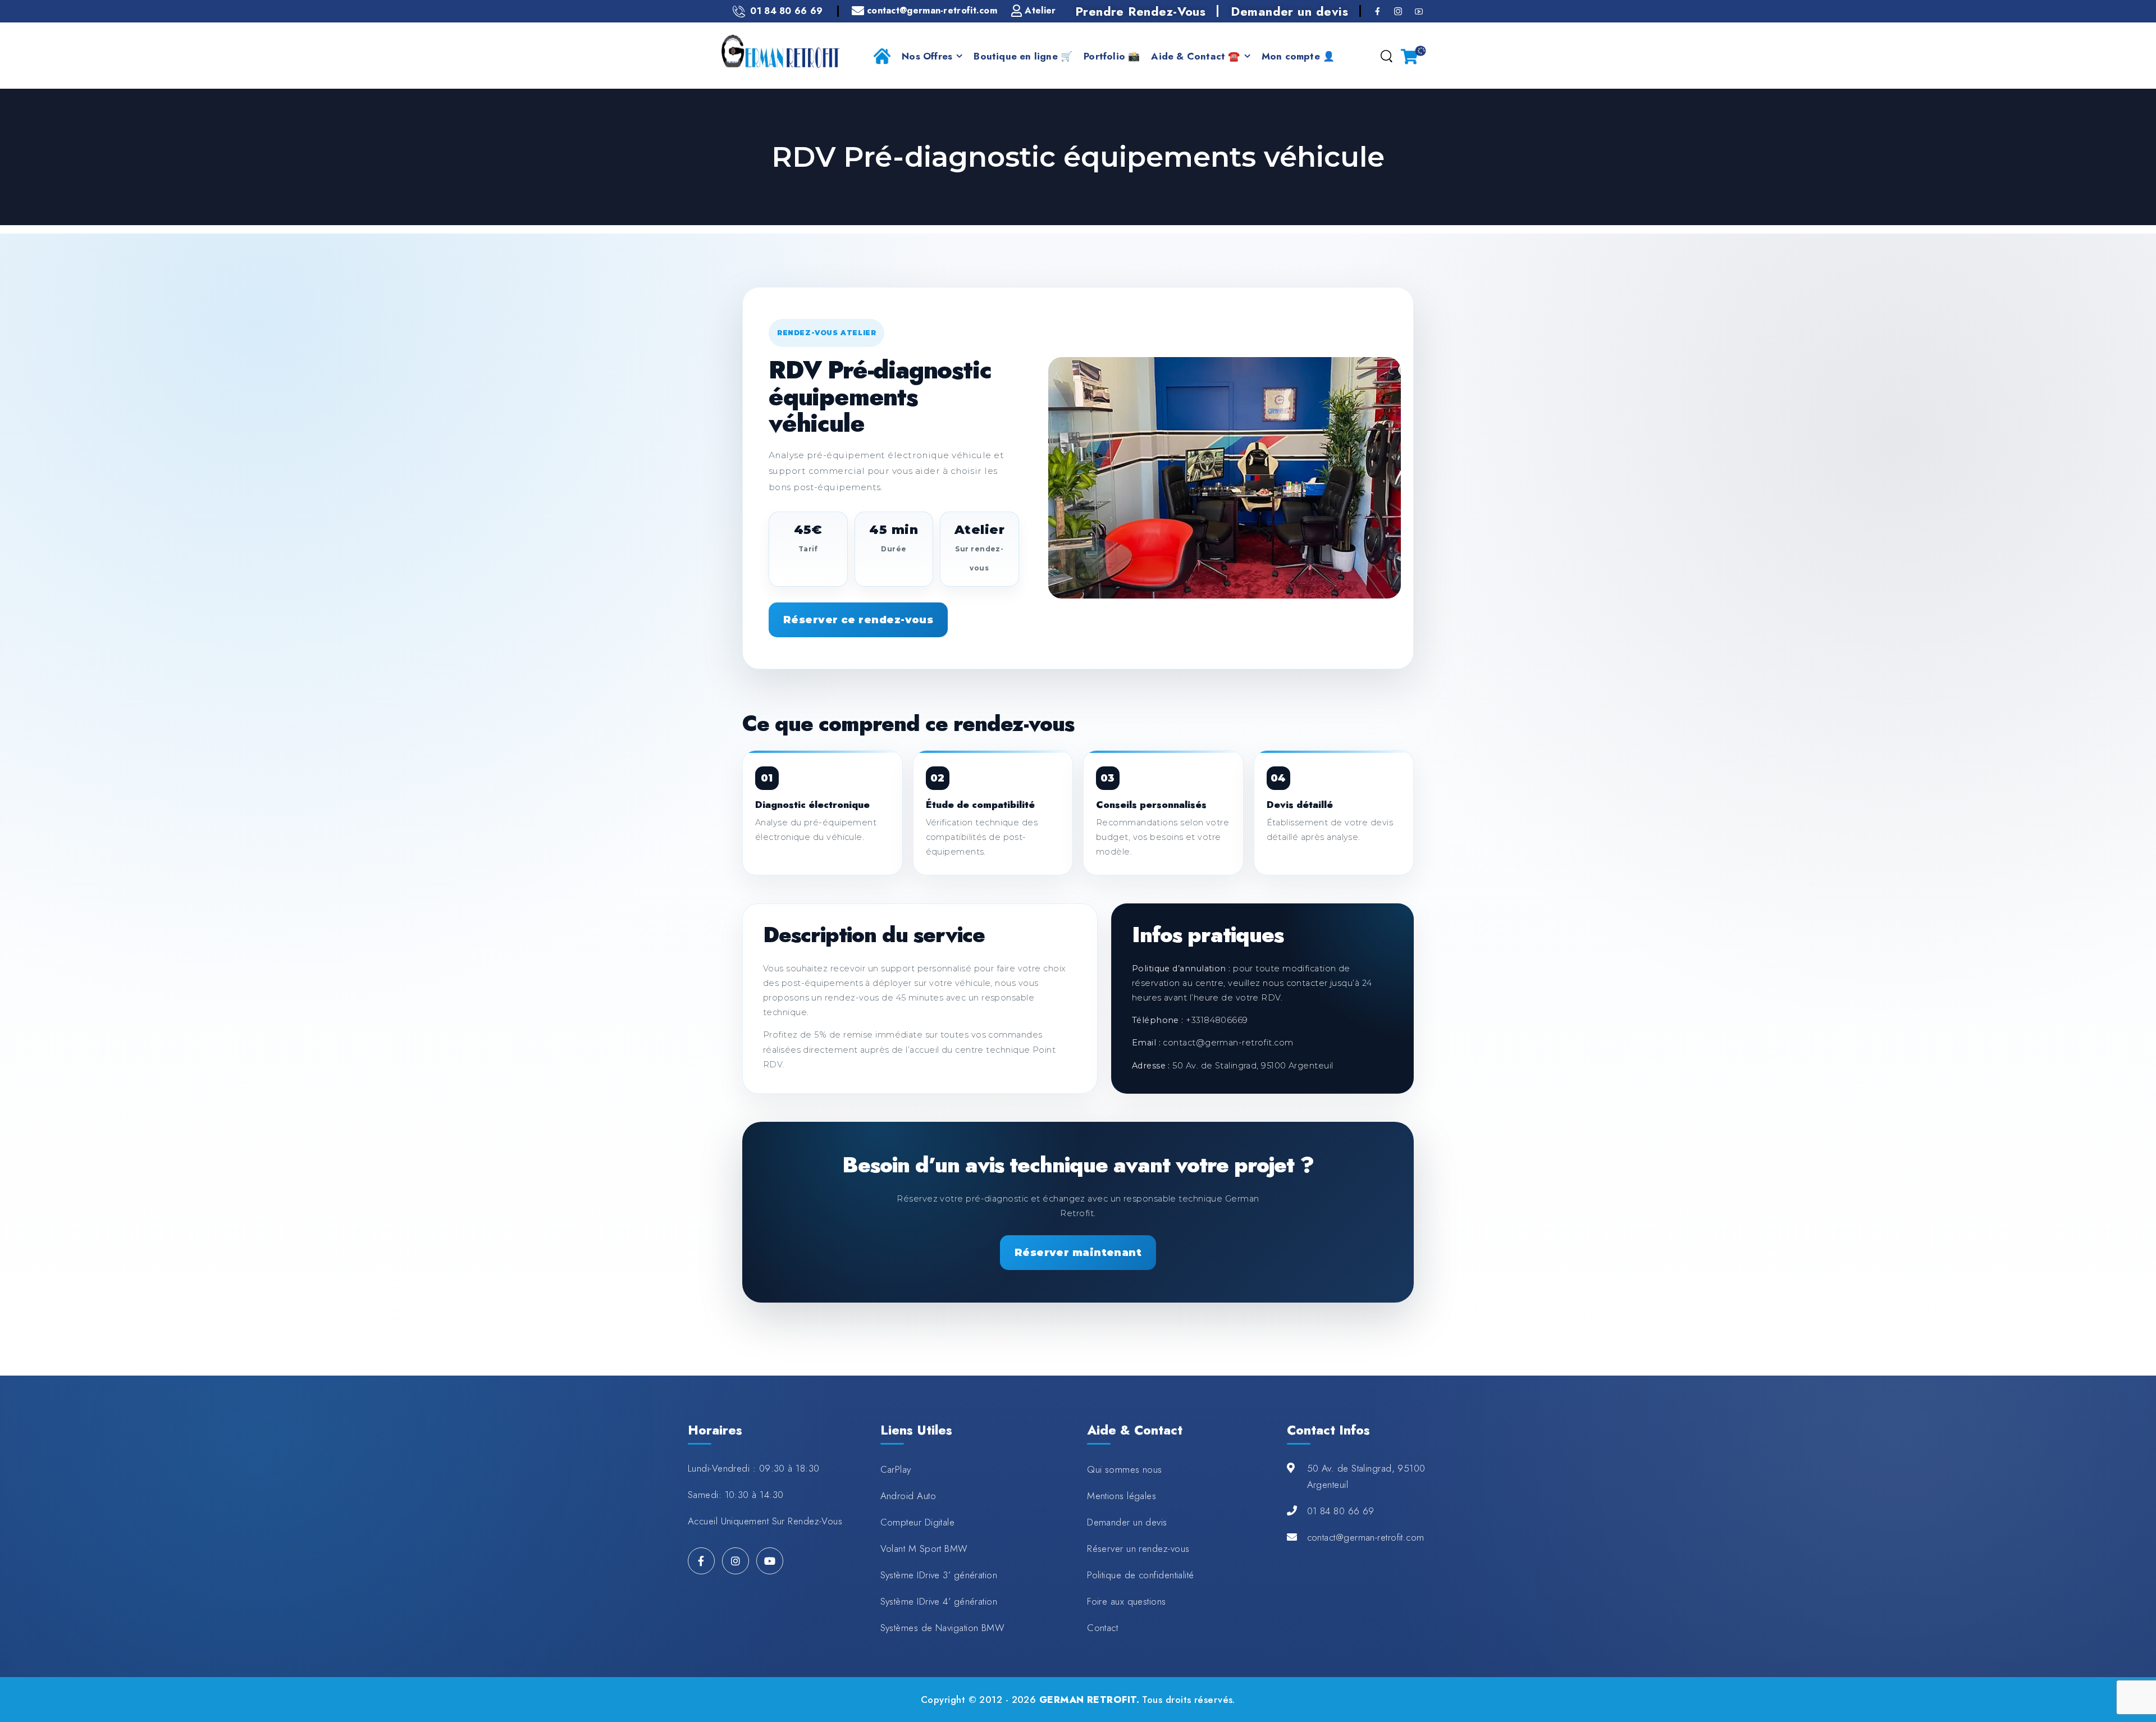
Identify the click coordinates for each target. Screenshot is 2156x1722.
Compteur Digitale (918, 1522)
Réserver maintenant (1078, 1253)
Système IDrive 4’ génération (939, 1601)
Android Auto (908, 1496)
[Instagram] (736, 1561)
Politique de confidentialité (1141, 1575)
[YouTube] (770, 1561)
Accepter (1759, 1687)
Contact (1102, 1628)
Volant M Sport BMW (924, 1549)
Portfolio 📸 (1112, 56)
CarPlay (896, 1469)
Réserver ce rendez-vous (858, 620)
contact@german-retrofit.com (1366, 1537)
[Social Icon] (1378, 11)
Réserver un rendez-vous (1138, 1549)
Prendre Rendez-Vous (1141, 11)
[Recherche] (1386, 57)
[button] (2136, 1688)
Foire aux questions (1127, 1601)
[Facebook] (701, 1561)
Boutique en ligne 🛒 (1023, 56)
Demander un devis (1289, 11)
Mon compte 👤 (1298, 56)
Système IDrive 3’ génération (939, 1575)
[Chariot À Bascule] (1409, 56)
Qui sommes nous (1125, 1469)
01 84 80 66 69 (1341, 1511)
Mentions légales (1122, 1496)
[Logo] (780, 51)
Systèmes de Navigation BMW (943, 1628)
